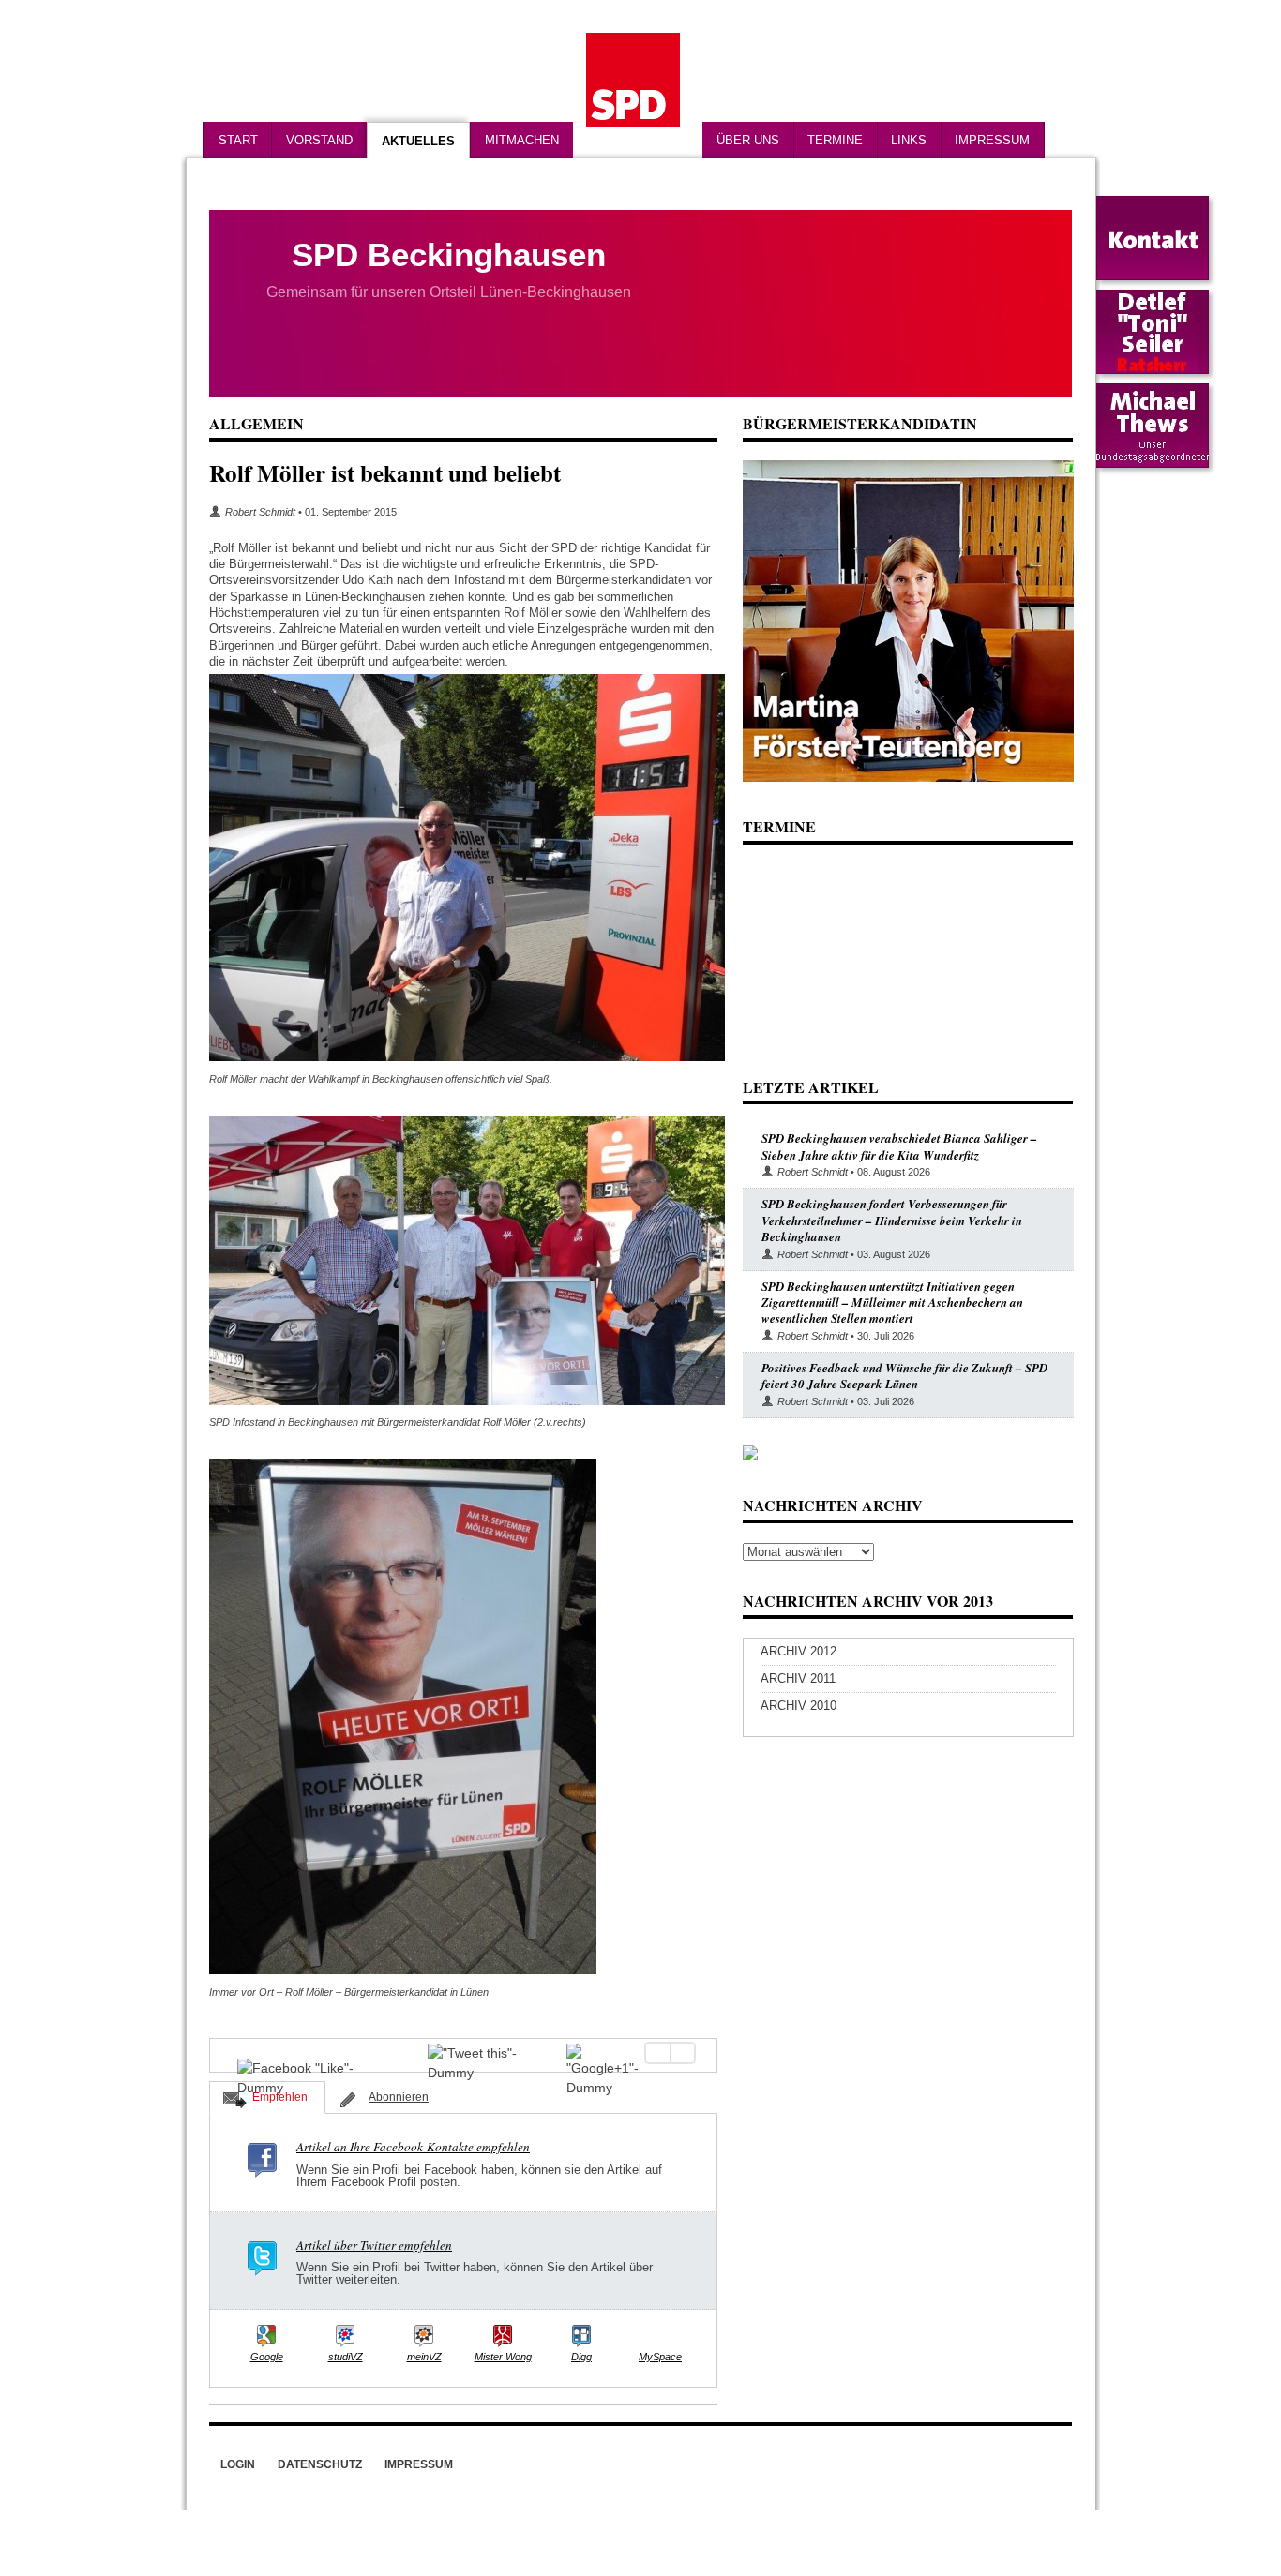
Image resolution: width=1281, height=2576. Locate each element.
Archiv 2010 (799, 1706)
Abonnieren (399, 2097)
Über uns (748, 140)
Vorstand (319, 140)
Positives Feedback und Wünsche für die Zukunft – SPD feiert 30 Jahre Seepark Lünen (904, 1376)
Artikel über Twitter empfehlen (374, 2245)
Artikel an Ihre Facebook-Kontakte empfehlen (413, 2147)
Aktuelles (418, 141)
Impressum (992, 140)
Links (909, 140)
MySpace (660, 2357)
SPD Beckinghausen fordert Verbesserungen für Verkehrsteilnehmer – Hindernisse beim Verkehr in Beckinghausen (892, 1220)
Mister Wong (503, 2357)
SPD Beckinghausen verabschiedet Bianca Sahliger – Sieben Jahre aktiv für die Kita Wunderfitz (899, 1146)
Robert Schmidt (260, 512)
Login (238, 2464)
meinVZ (424, 2357)
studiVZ (346, 2357)
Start (238, 140)
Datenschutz (320, 2464)
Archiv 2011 (798, 1678)
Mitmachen (522, 140)
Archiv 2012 (799, 1651)
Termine (835, 140)
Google (267, 2357)
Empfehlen (280, 2097)
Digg (581, 2357)
